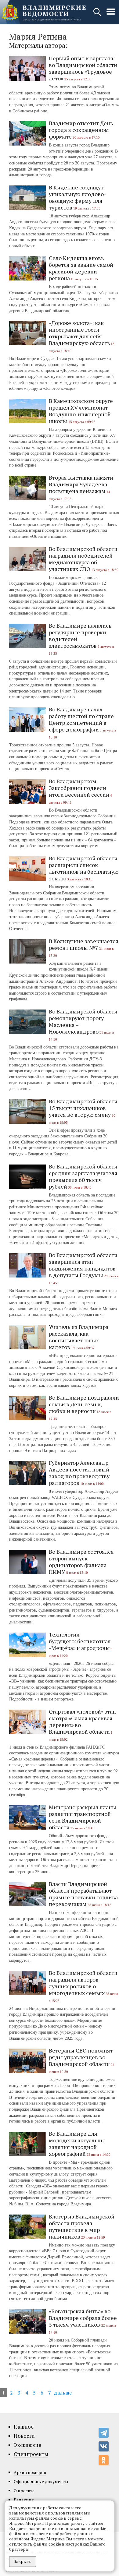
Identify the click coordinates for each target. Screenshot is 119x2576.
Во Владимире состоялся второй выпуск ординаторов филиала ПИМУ (81, 1562)
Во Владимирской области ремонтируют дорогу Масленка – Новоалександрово (83, 1021)
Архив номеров (30, 2472)
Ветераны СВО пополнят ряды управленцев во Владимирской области (81, 2057)
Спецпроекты (31, 2454)
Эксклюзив (27, 2445)
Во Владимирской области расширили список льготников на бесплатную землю (84, 868)
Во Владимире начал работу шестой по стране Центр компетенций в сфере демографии (81, 719)
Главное (24, 2427)
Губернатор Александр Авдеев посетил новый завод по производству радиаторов (79, 1473)
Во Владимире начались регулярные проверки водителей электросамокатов (80, 636)
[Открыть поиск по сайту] (98, 15)
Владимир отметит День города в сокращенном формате (81, 130)
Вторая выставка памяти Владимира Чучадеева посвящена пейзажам (81, 484)
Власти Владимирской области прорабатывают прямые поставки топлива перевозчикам (83, 1894)
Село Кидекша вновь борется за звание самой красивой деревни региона (81, 268)
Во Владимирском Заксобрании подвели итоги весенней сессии (79, 788)
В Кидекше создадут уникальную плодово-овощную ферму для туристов (77, 197)
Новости (24, 2436)
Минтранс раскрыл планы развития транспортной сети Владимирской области (83, 1817)
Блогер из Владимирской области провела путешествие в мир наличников (82, 2226)
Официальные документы (41, 2481)
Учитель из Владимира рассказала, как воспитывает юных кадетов (79, 1337)
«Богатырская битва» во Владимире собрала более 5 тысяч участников (83, 2318)
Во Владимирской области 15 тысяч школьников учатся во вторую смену (83, 1108)
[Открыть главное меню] (111, 15)
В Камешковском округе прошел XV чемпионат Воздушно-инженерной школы (81, 411)
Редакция (24, 2500)
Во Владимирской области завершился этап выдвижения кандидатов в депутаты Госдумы (83, 1265)
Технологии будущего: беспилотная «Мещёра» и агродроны (80, 1641)
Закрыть (23, 2561)
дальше (63, 2393)
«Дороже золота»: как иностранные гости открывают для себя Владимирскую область (79, 333)
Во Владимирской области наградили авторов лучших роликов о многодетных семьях (83, 1983)
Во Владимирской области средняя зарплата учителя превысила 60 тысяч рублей (83, 1176)
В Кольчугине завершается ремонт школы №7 (84, 944)
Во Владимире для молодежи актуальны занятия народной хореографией (77, 2144)
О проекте (24, 2491)
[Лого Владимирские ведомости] (44, 12)
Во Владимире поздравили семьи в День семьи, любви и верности (84, 1404)
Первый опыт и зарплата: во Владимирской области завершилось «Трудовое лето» (83, 68)
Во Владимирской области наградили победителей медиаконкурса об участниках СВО (83, 559)
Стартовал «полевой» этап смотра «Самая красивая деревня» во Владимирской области (82, 1721)
